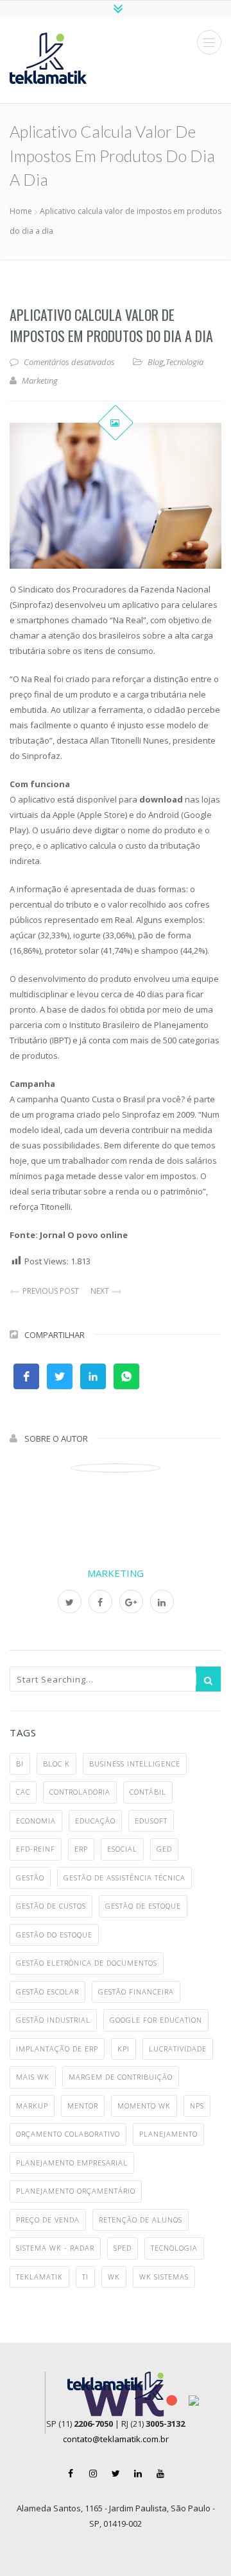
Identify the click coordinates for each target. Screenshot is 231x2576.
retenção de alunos (141, 2220)
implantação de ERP (57, 2049)
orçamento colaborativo (68, 2134)
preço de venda (48, 2220)
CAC (23, 1792)
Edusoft (151, 1821)
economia (36, 1821)
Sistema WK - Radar (55, 2248)
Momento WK (144, 2106)
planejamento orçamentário (76, 2191)
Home (21, 211)
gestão (30, 1878)
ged (164, 1849)
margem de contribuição (121, 2077)
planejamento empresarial (72, 2163)
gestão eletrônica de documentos (87, 1963)
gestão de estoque (143, 1906)
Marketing (116, 1573)
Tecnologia (184, 362)
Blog (156, 362)
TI (85, 2277)
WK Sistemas (164, 2277)
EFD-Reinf (36, 1849)
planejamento (168, 2134)
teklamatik (39, 2277)
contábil (148, 1792)
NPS (197, 2106)
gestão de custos (51, 1906)
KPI (124, 2049)
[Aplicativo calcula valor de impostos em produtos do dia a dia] (116, 496)
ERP (81, 1849)
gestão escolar (47, 1992)
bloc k (56, 1764)
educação (95, 1821)
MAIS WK (33, 2077)
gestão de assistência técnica (124, 1878)
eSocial (122, 1849)
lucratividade (178, 2049)
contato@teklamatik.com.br (116, 2439)
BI (20, 1764)
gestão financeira (136, 1992)
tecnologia (174, 2248)
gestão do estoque (54, 1935)
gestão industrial (53, 2020)
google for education (156, 2020)
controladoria (80, 1792)
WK (114, 2277)
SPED (123, 2248)
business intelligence (135, 1764)
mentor (83, 2106)
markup (32, 2106)
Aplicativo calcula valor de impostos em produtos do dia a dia (111, 325)
